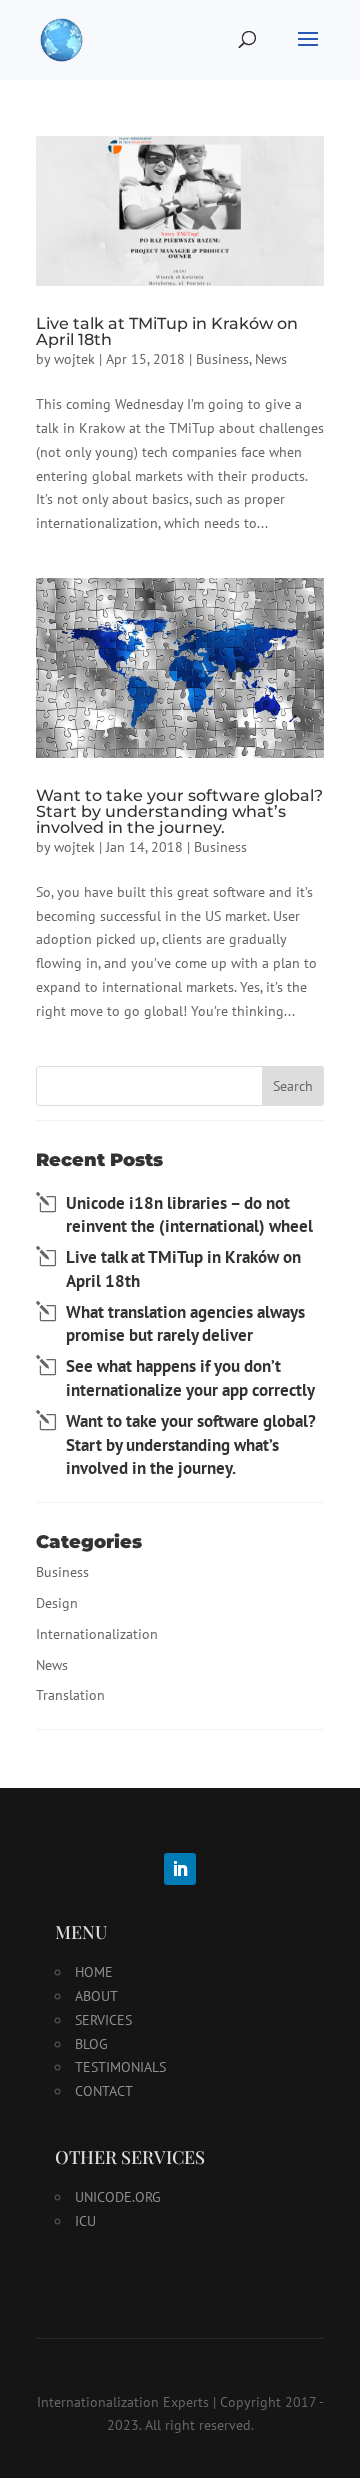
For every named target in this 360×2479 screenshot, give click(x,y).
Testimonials (120, 2067)
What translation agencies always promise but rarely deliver (185, 1324)
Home (94, 1972)
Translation (70, 1695)
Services (103, 2020)
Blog (91, 2044)
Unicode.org (118, 2197)
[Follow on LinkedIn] (180, 1869)
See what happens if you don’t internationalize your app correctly (190, 1378)
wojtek (74, 359)
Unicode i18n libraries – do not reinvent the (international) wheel (189, 1215)
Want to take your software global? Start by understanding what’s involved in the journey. (179, 811)
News (271, 359)
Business (222, 359)
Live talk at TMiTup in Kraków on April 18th (167, 331)
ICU (85, 2221)
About (96, 1996)
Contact (104, 2091)
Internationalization (97, 1634)
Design (57, 1603)
